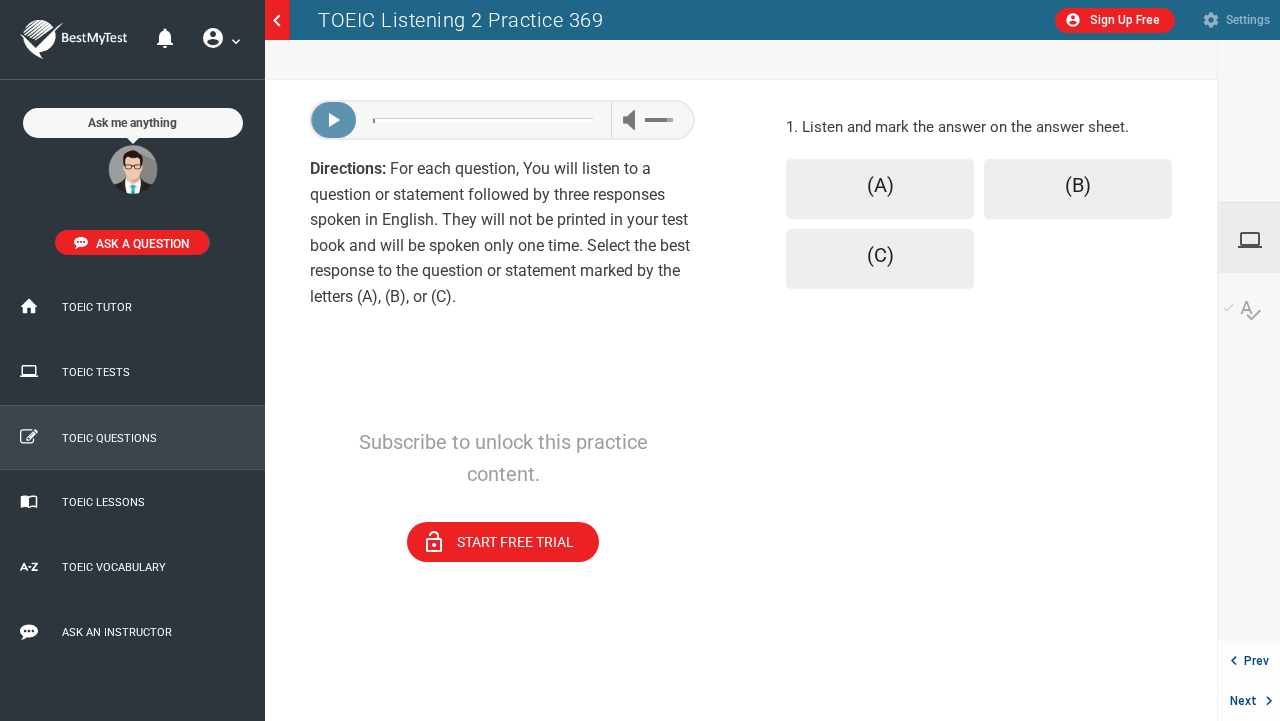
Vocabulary (1251, 310)
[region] (503, 400)
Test (1259, 240)
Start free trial (498, 542)
